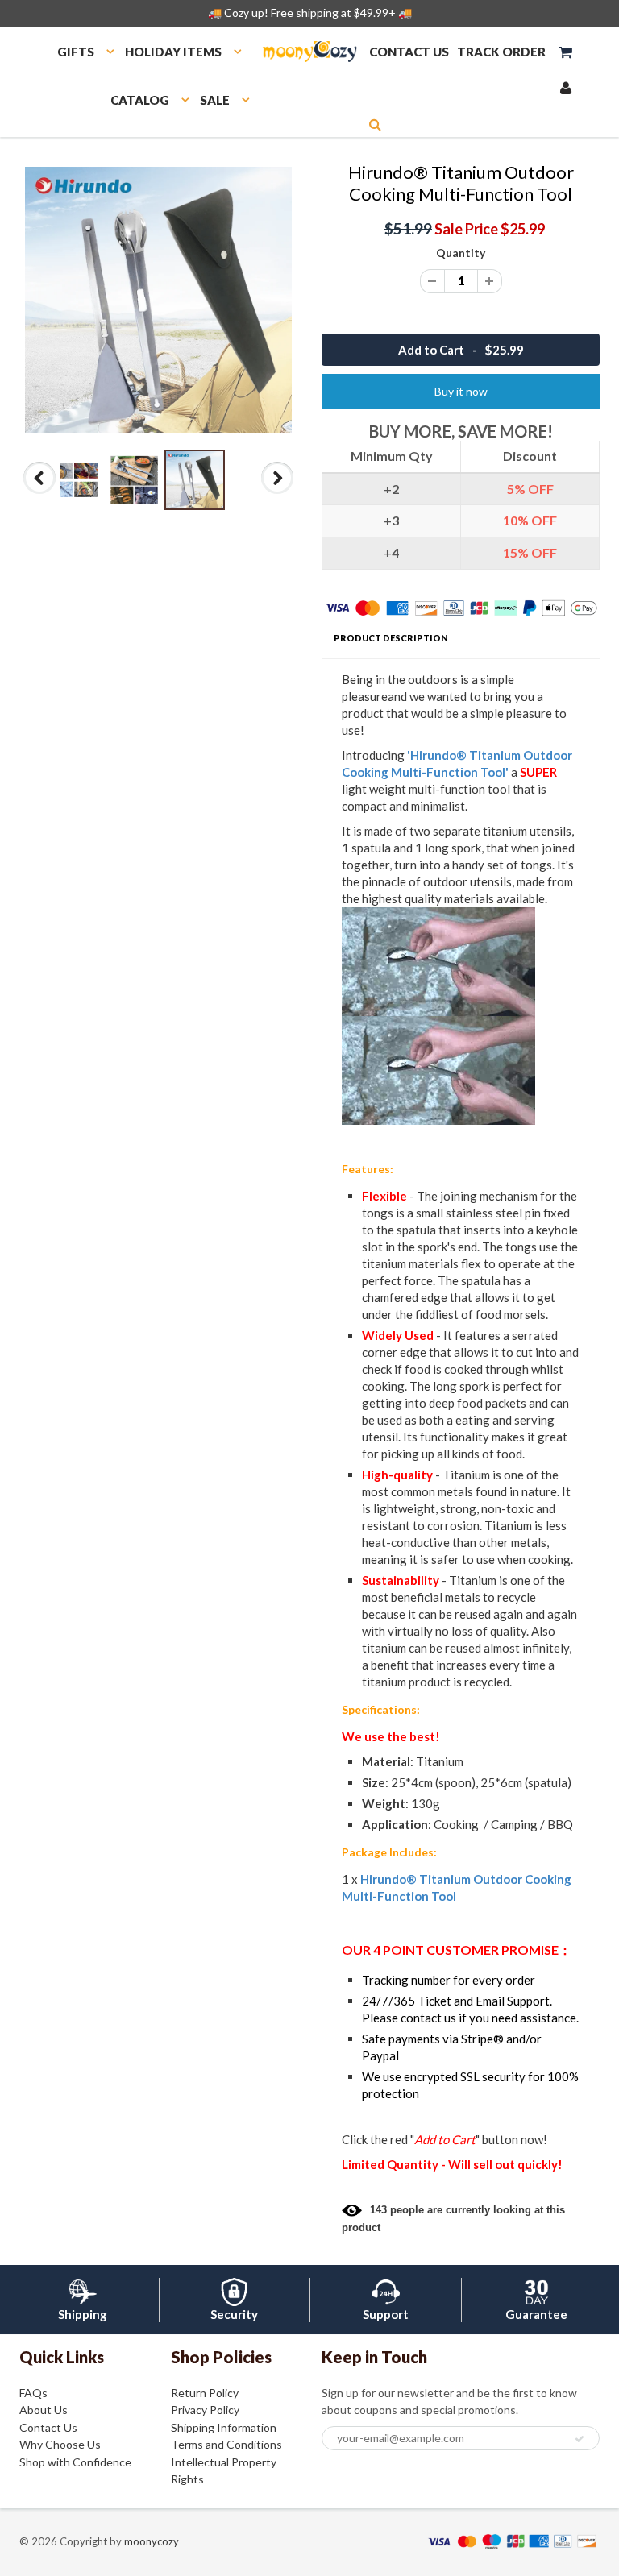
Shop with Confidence (75, 2462)
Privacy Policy (205, 2410)
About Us (44, 2410)
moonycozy (152, 2541)
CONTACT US (409, 52)
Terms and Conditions (226, 2444)
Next (278, 493)
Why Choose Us (60, 2444)
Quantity (461, 253)
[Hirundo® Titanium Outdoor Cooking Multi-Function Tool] (158, 300)
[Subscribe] (580, 2439)
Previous (41, 493)
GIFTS (76, 52)
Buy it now (461, 391)
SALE (215, 100)
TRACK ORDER (501, 52)
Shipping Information (224, 2427)
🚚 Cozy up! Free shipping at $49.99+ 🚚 (310, 12)
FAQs (33, 2393)
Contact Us (48, 2427)
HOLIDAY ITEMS (173, 52)
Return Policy (205, 2393)
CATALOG (140, 100)
